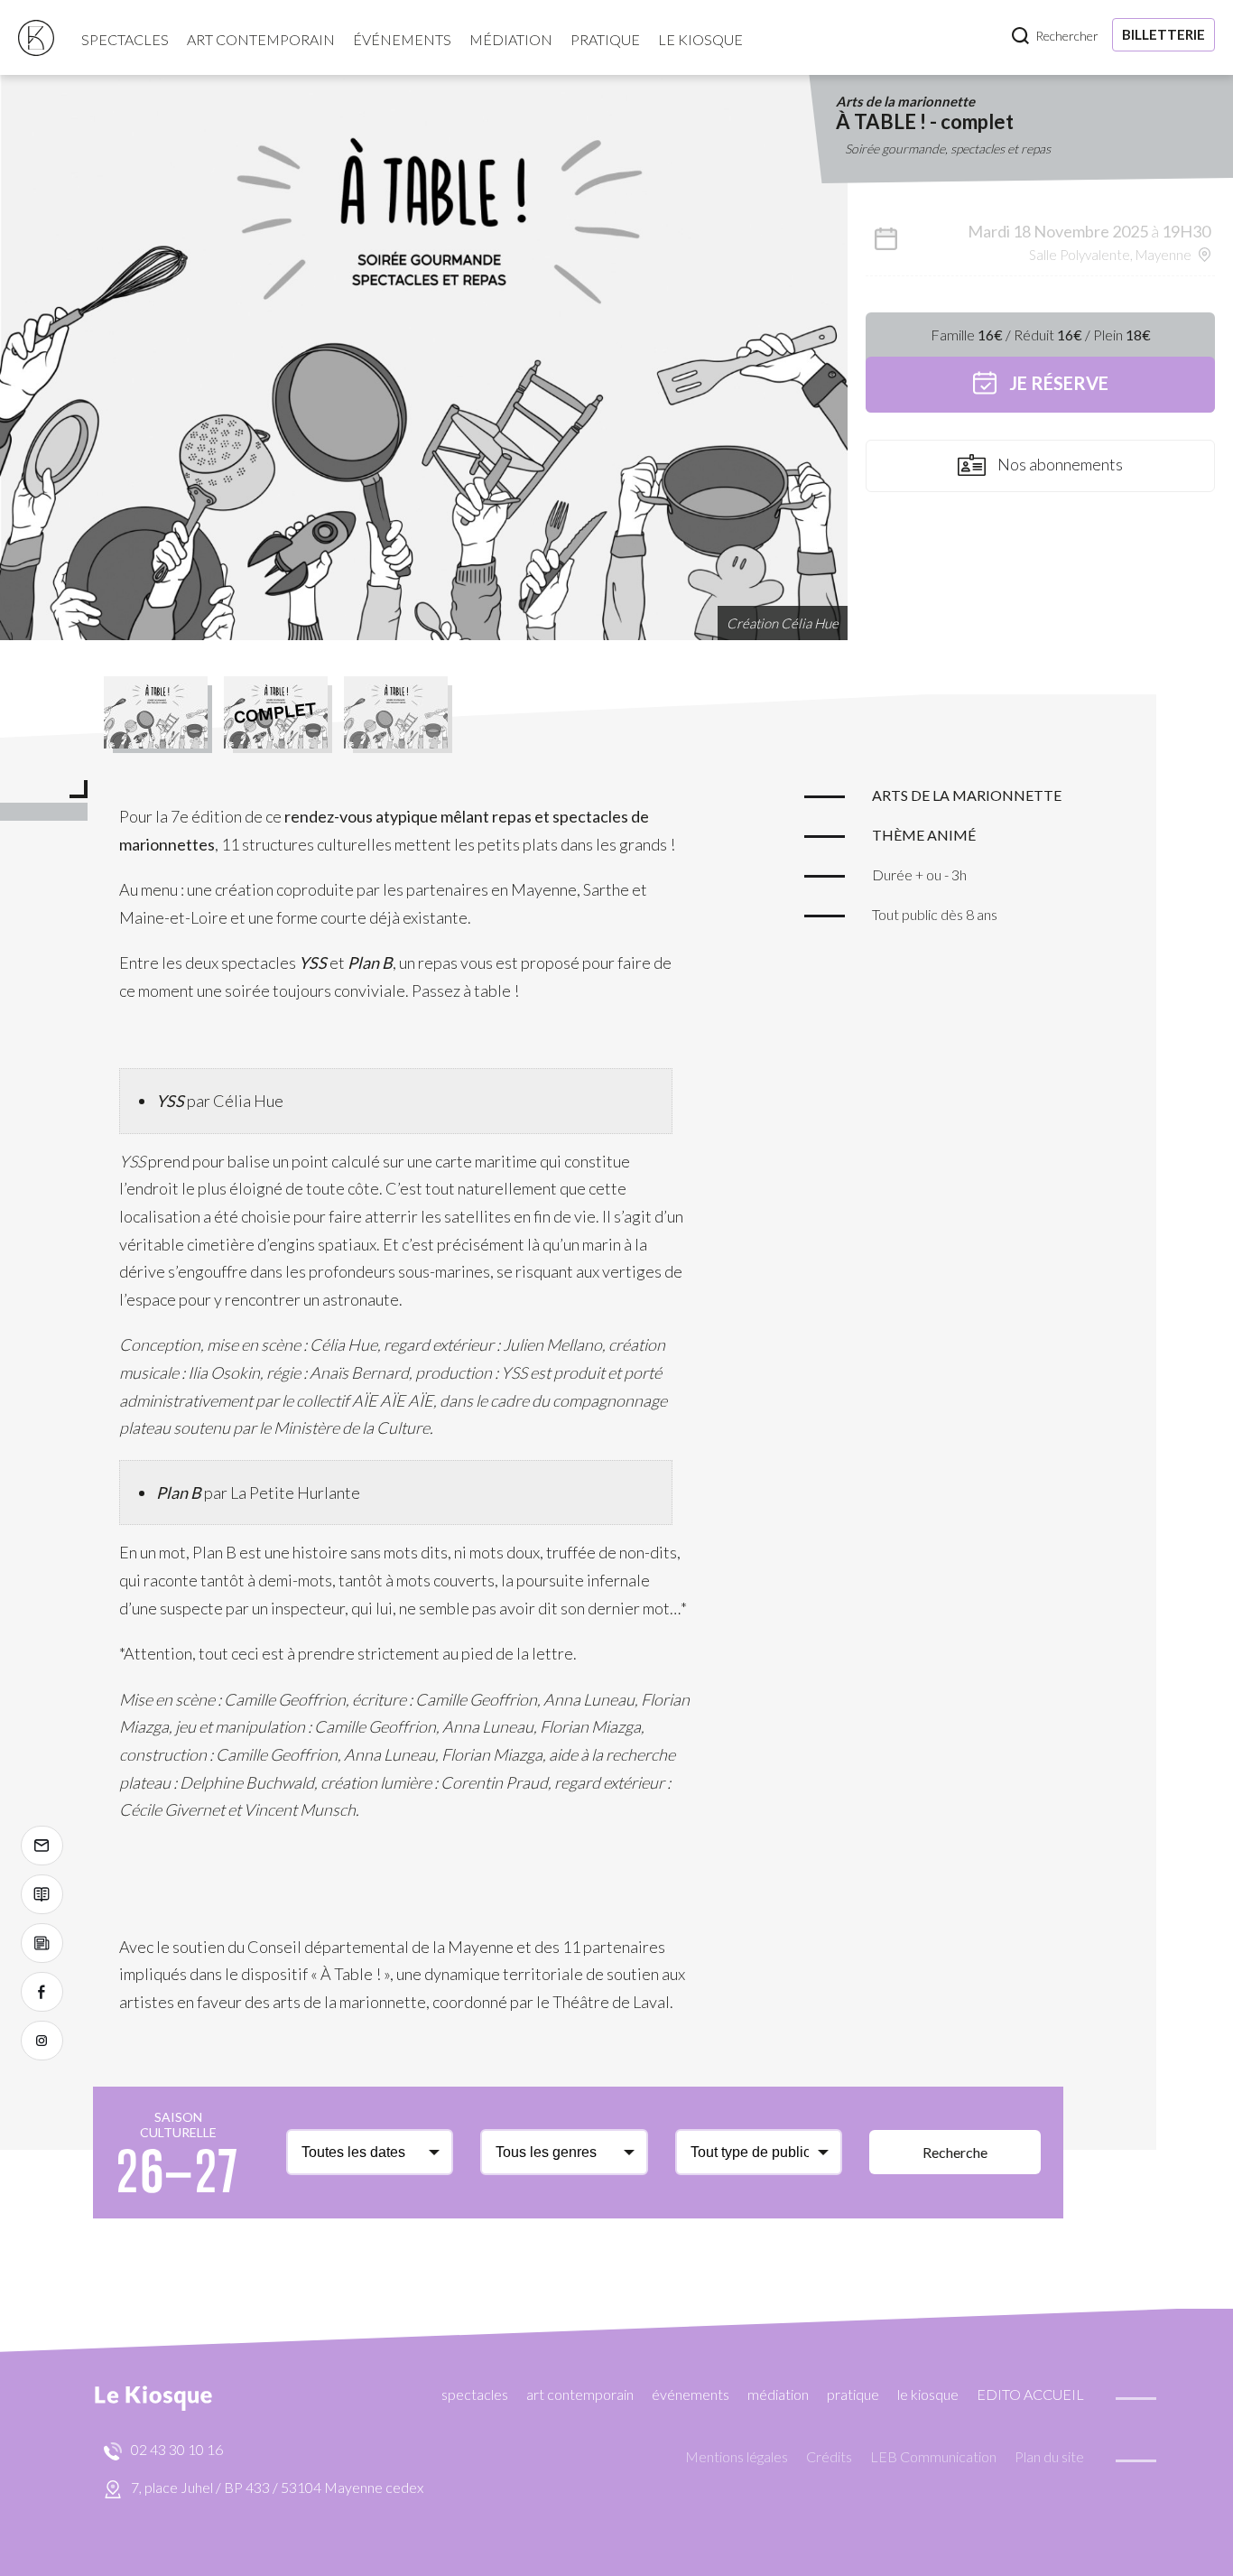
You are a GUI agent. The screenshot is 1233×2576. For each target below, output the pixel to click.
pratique (605, 39)
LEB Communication (933, 2456)
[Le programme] (42, 1894)
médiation (511, 39)
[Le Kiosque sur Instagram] (42, 2041)
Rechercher (1067, 36)
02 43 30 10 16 (177, 2449)
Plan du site (1049, 2456)
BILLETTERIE (1163, 34)
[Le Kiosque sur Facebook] (42, 1992)
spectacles (125, 39)
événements (402, 39)
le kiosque (700, 39)
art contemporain (261, 39)
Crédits (829, 2456)
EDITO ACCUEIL (1030, 2394)
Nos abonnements (1059, 464)
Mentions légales (737, 2456)
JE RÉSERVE (1057, 383)
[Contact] (42, 1846)
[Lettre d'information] (42, 1943)
